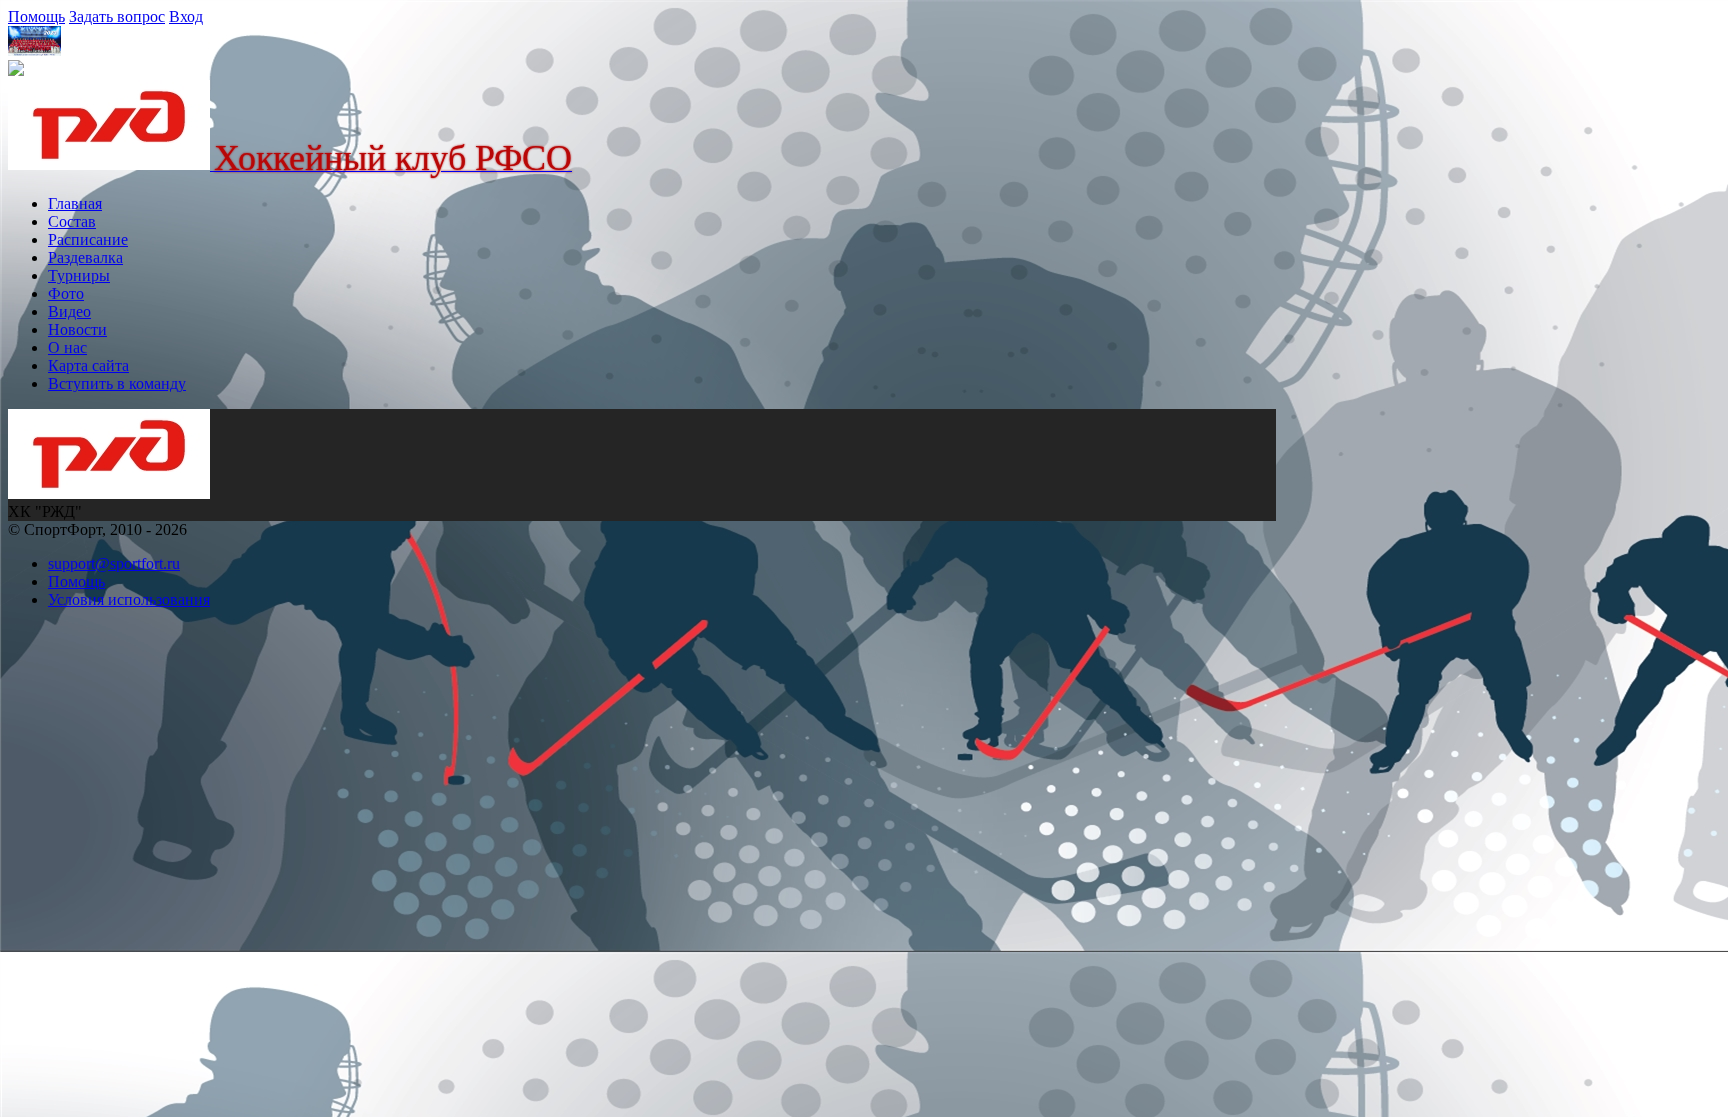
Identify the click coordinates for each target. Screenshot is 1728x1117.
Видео (69, 311)
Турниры (79, 275)
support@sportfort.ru (114, 563)
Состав (72, 221)
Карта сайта (88, 365)
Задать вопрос (117, 16)
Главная (75, 203)
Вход (186, 16)
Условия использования (129, 599)
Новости (77, 329)
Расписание (88, 239)
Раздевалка (85, 257)
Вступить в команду (117, 383)
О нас (67, 347)
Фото (66, 293)
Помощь (36, 16)
